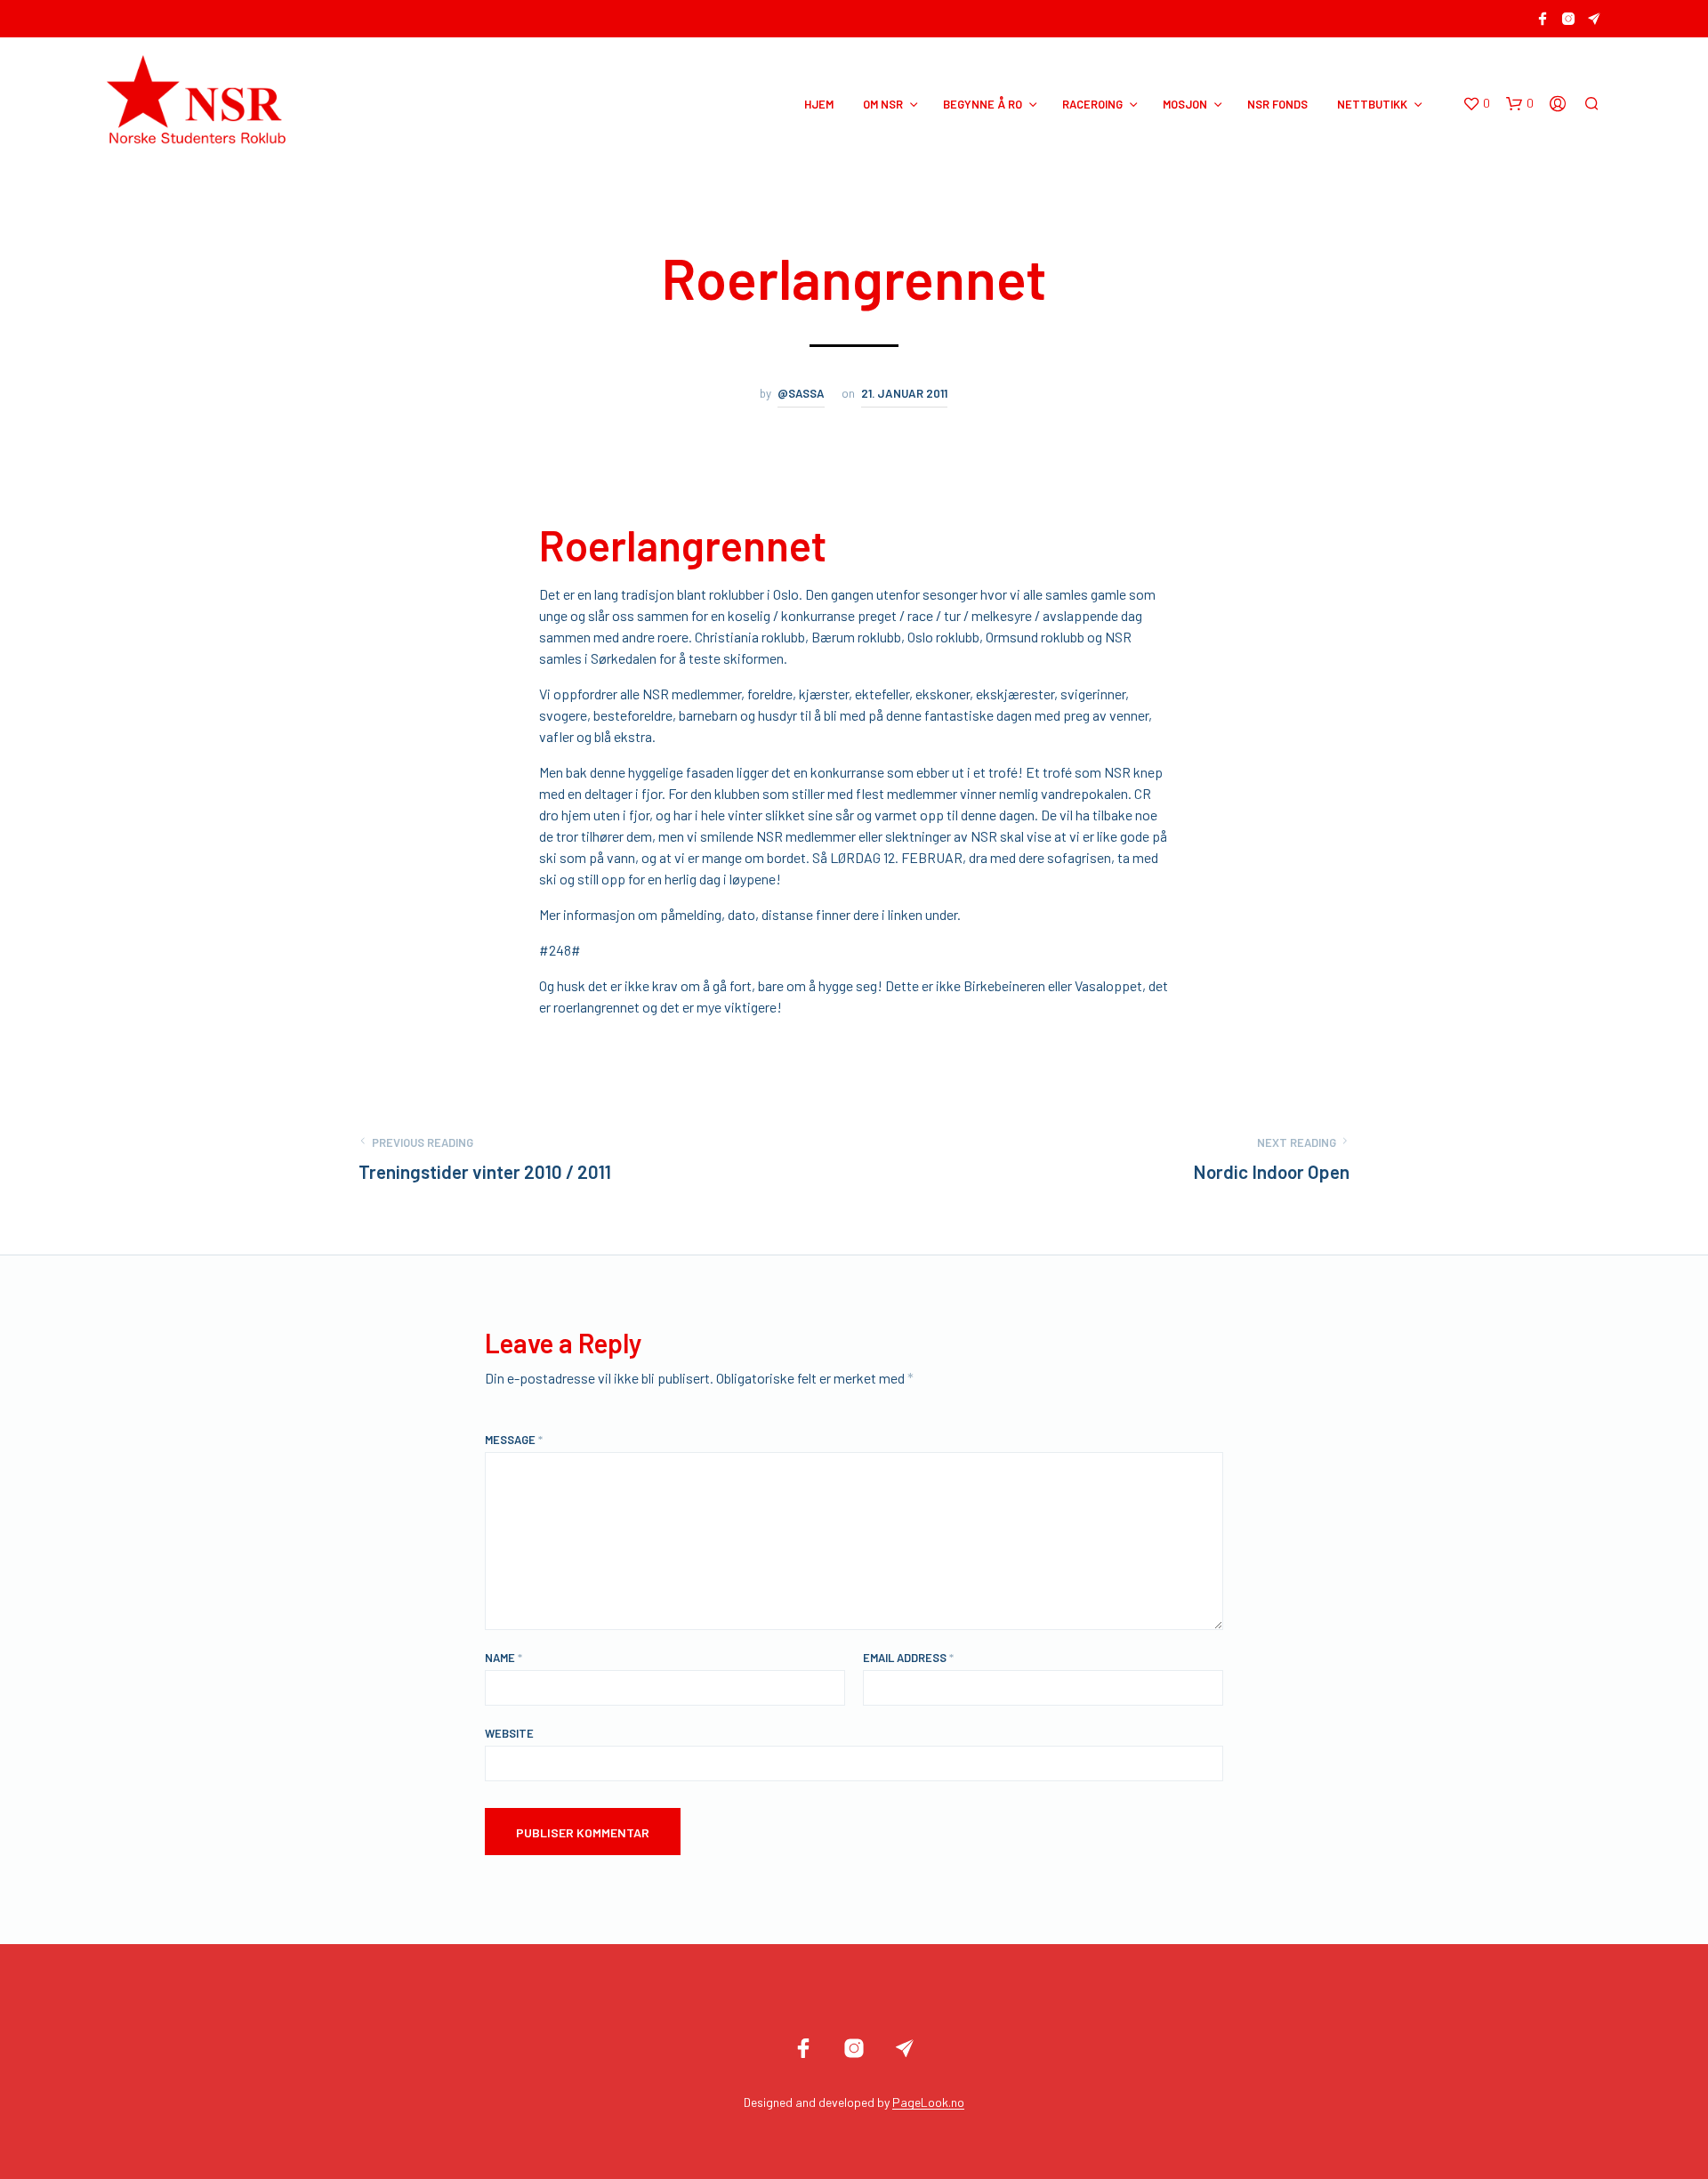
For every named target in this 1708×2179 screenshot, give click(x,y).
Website (509, 1733)
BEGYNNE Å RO (983, 104)
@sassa (801, 393)
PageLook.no (928, 2102)
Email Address (908, 1658)
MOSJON (1185, 104)
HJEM (819, 104)
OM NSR (883, 104)
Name (504, 1658)
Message (514, 1440)
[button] (1476, 104)
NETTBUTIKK (1372, 104)
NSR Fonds (1277, 104)
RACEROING (1092, 104)
